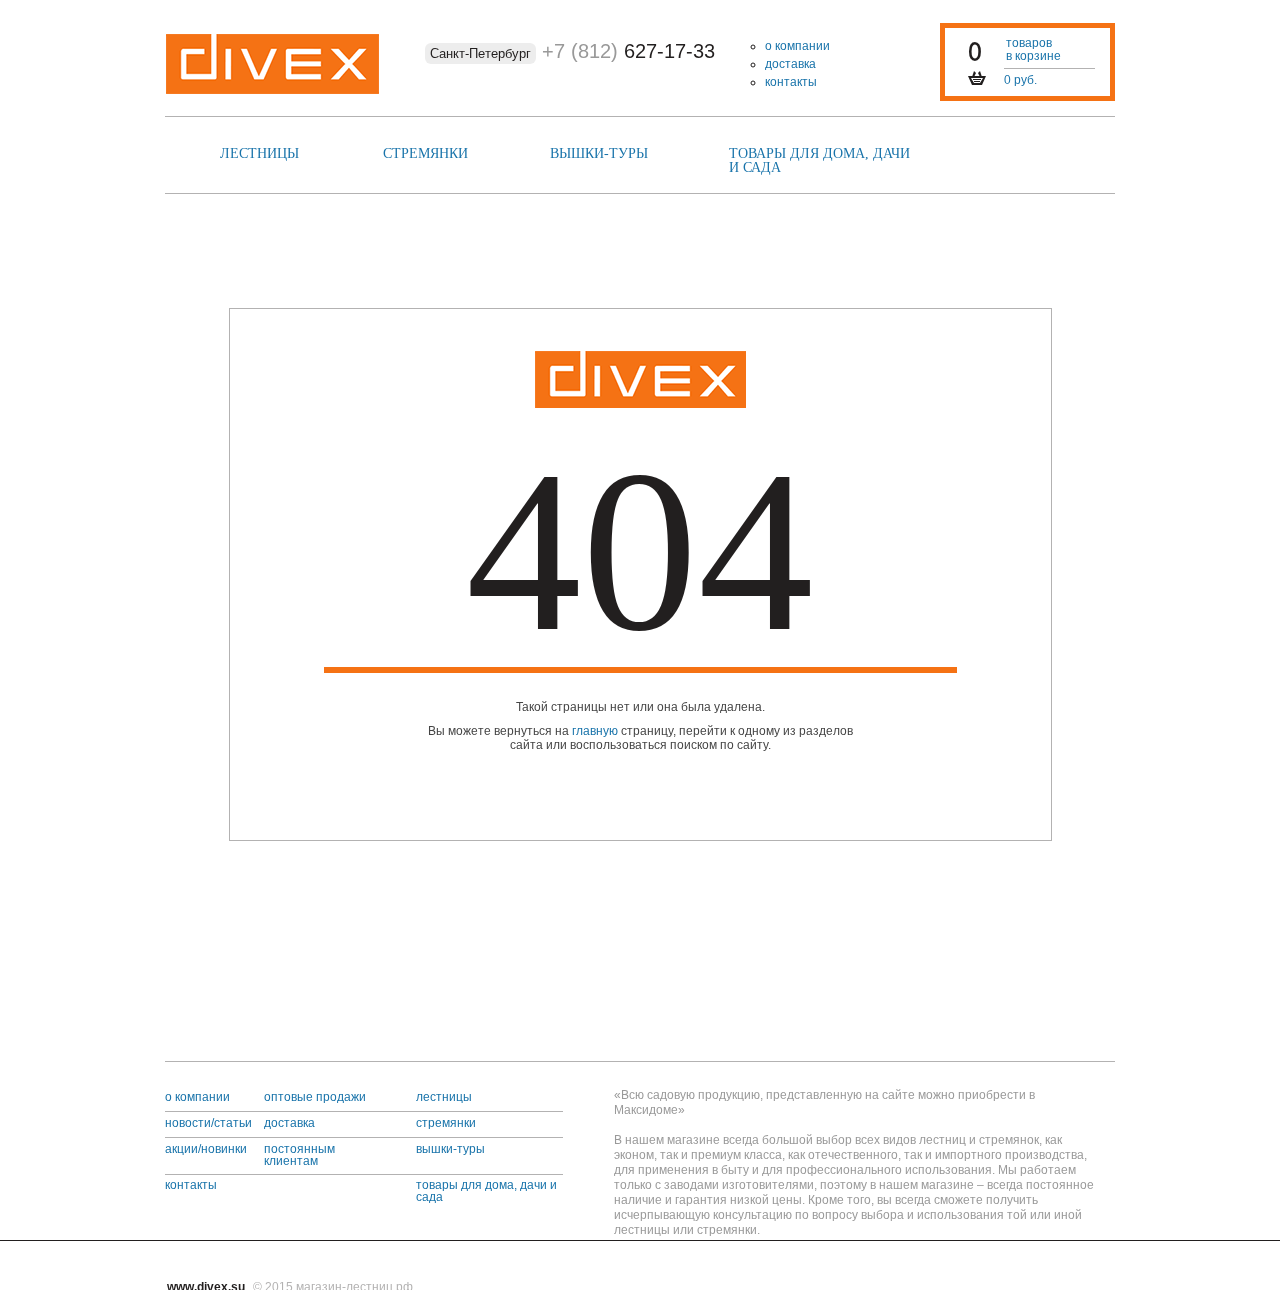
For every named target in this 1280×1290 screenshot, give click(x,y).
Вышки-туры (599, 153)
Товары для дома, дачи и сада (819, 160)
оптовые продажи (315, 1097)
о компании (797, 46)
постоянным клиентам (299, 1155)
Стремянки (425, 153)
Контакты (791, 82)
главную (595, 731)
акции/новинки (206, 1149)
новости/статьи (208, 1123)
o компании (197, 1097)
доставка (790, 64)
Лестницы (259, 153)
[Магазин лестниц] (640, 379)
